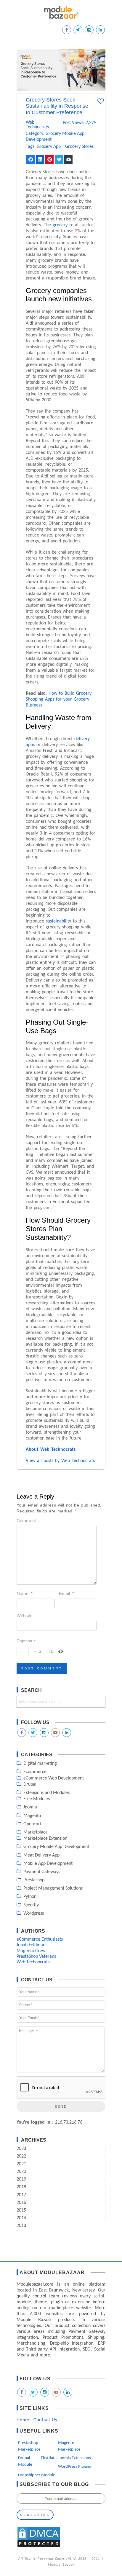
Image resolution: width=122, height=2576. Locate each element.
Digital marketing (40, 1764)
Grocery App (49, 147)
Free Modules (37, 1799)
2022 (21, 2156)
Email (66, 1593)
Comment (26, 1521)
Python (30, 1897)
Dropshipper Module (37, 2475)
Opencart (32, 1824)
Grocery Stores (79, 147)
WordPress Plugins (74, 2467)
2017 (21, 2195)
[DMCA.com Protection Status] (39, 2547)
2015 (21, 2210)
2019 (21, 2179)
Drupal (30, 1785)
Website (24, 1616)
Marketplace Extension (45, 1839)
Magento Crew (31, 1951)
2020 (21, 2172)
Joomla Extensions (74, 2458)
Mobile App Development (48, 1864)
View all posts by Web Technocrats (60, 1461)
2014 (21, 2218)
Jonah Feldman (31, 1945)
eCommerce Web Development (54, 1778)
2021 (21, 2164)
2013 (21, 2226)
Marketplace (36, 1832)
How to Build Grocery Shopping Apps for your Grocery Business (59, 699)
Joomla (30, 1807)
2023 (21, 2149)
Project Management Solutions (53, 1888)
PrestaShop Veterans (36, 1957)
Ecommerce (35, 1772)
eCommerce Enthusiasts (40, 1939)
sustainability (59, 921)
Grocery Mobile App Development (56, 1847)
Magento (32, 1816)
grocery (61, 225)
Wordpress (34, 1913)
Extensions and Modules (46, 1793)
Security (31, 1905)
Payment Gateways (42, 1872)
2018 (21, 2187)
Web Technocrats (33, 125)
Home (23, 2420)
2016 (21, 2203)
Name (25, 1593)
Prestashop (34, 1880)
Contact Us (45, 2420)
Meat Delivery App (41, 1855)
